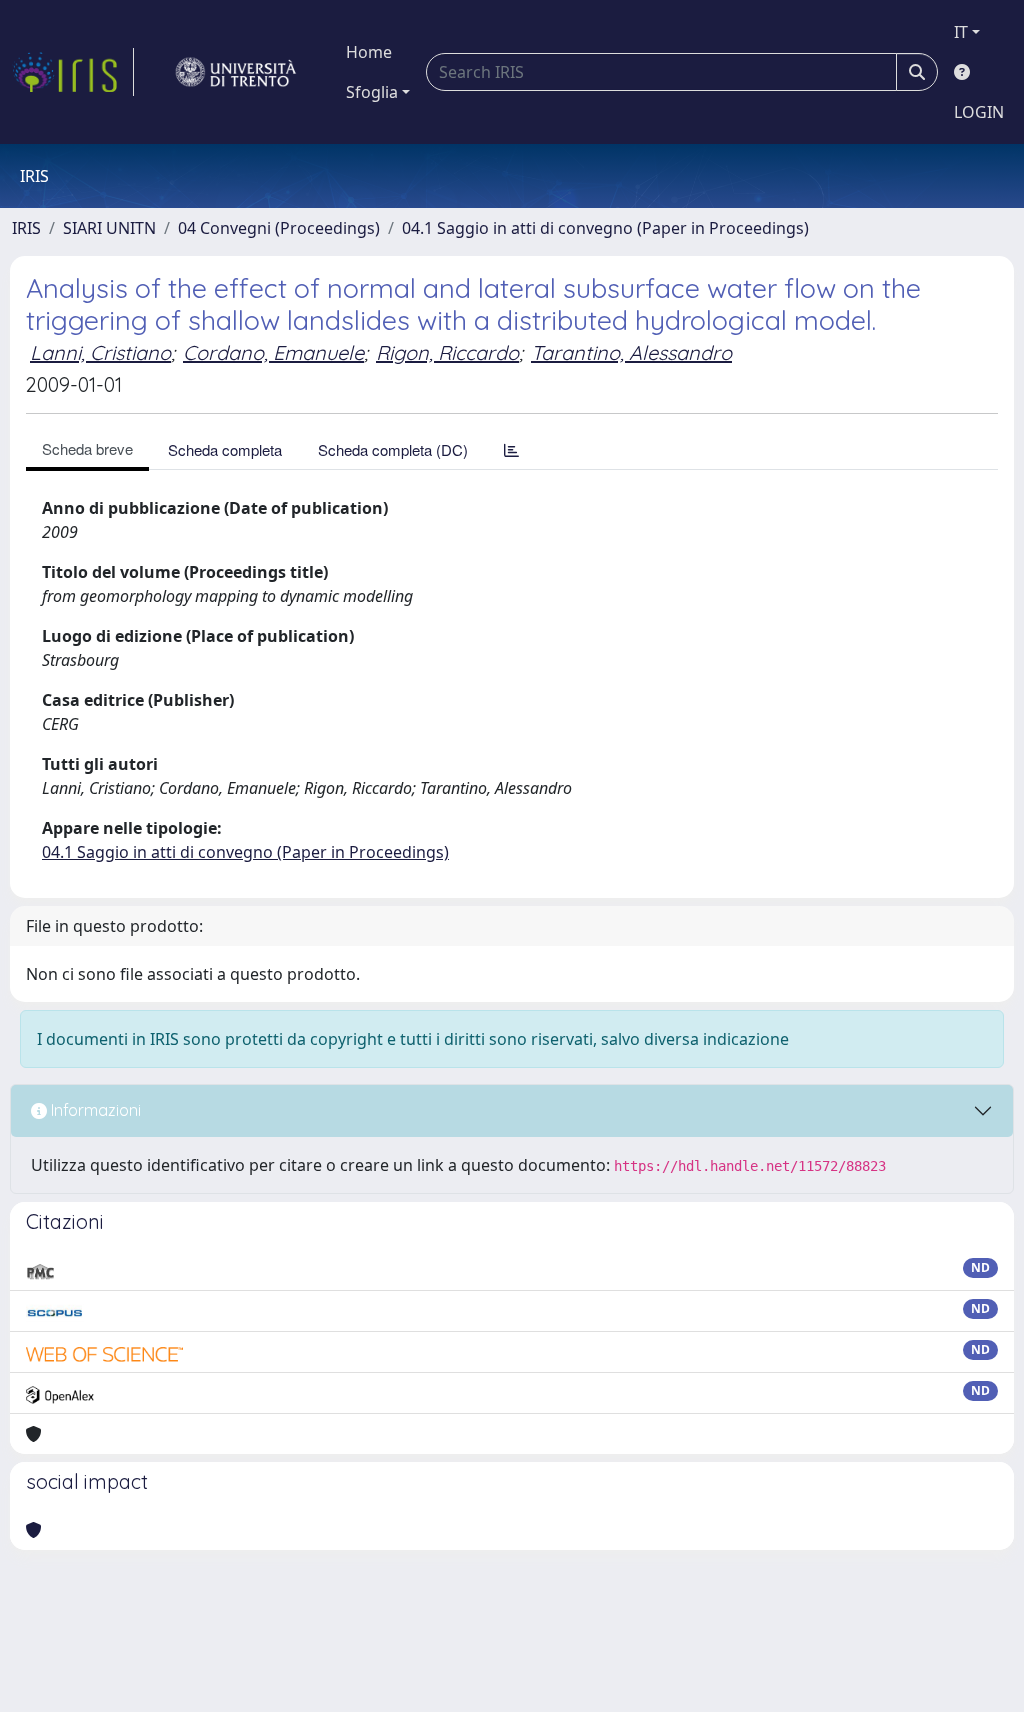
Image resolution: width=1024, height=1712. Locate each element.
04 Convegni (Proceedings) (279, 228)
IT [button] (961, 32)
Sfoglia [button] (372, 92)
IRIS (26, 228)
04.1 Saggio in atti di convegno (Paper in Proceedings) (605, 228)
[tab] (511, 449)
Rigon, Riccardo (447, 352)
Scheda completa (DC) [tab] (393, 449)
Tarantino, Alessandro (631, 352)
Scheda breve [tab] (87, 448)
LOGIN (979, 112)
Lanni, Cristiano (100, 352)
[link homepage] (73, 72)
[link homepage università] (236, 72)
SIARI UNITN (109, 228)
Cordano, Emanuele (273, 352)
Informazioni (94, 1110)
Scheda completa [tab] (225, 449)
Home (369, 52)
